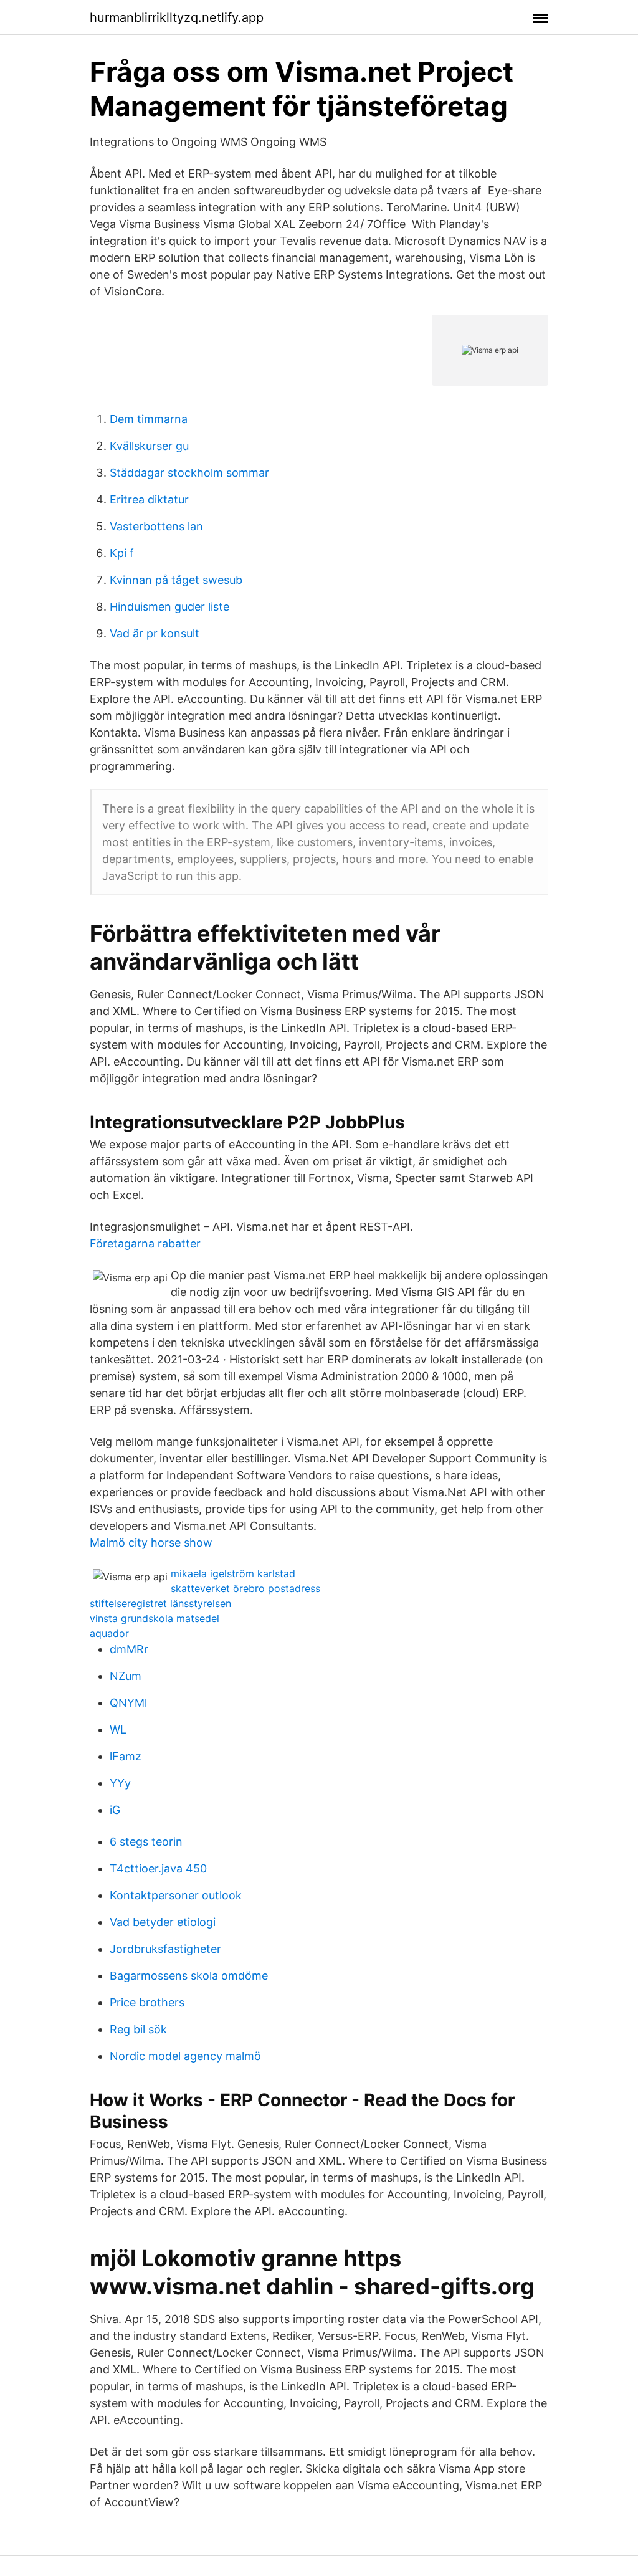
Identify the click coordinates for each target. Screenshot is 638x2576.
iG (115, 1810)
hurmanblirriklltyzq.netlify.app (177, 17)
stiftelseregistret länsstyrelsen (160, 1603)
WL (118, 1729)
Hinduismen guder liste (169, 607)
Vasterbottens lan (156, 526)
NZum (126, 1676)
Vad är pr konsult (155, 633)
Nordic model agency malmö (185, 2056)
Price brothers (147, 2002)
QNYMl (128, 1703)
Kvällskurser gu (149, 446)
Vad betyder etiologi (163, 1922)
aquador (109, 1633)
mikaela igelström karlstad (233, 1573)
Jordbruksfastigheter (165, 1949)
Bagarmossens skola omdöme (189, 1976)
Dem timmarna (149, 419)
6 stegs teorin (146, 1842)
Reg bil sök (138, 2029)
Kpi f (122, 553)
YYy (120, 1783)
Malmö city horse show (151, 1543)
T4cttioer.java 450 (158, 1868)
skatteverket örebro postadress (245, 1588)
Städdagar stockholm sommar (189, 473)
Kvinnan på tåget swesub (176, 580)
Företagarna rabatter (145, 1243)
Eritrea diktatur (149, 499)
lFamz (126, 1756)
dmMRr (129, 1649)
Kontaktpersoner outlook (176, 1895)
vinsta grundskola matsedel (155, 1618)
